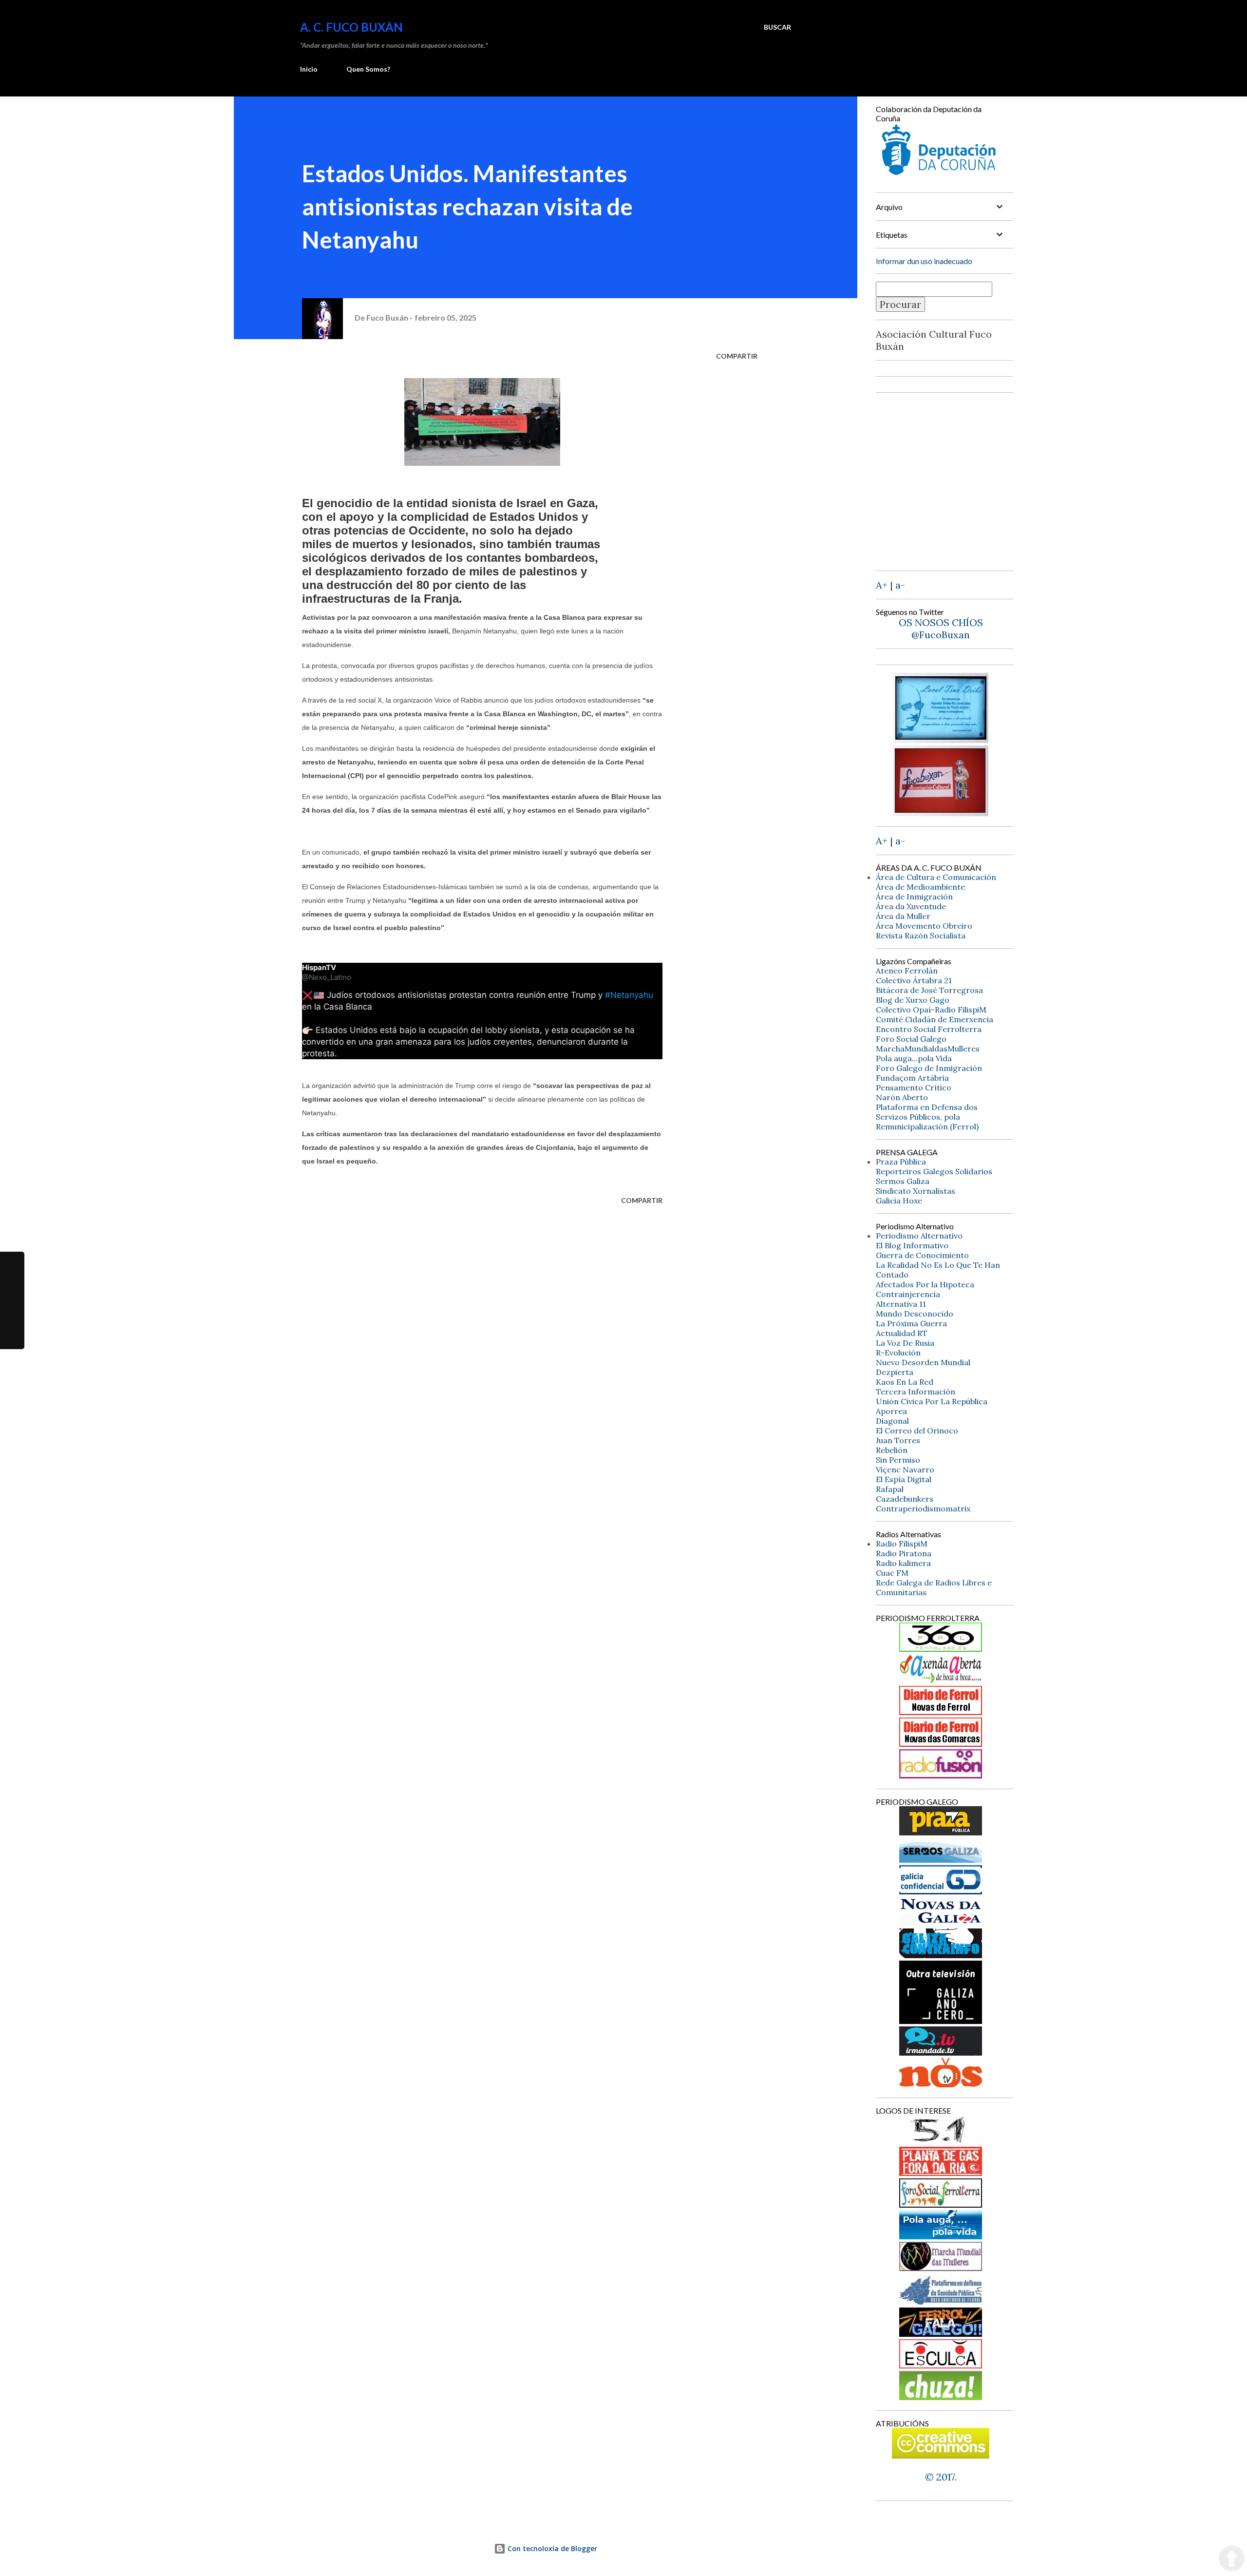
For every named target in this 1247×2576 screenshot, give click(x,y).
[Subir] (1232, 2559)
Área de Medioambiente (920, 887)
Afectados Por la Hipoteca (925, 1284)
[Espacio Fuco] (941, 812)
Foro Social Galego (911, 1039)
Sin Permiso (898, 1460)
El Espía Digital (904, 1479)
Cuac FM (892, 1573)
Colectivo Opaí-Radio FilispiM (931, 1010)
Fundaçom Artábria (912, 1078)
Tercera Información (916, 1392)
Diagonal (892, 1421)
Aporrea (891, 1411)
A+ (882, 585)
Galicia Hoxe (899, 1201)
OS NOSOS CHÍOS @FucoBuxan (941, 629)
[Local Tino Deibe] (941, 739)
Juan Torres (898, 1440)
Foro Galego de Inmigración (929, 1068)
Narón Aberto (902, 1097)
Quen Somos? (368, 69)
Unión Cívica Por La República (932, 1401)
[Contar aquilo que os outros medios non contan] (941, 1891)
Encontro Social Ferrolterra (929, 1029)
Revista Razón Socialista (921, 935)
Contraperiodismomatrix (923, 1508)
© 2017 (940, 2477)
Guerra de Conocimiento (922, 1255)
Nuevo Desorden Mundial (923, 1362)
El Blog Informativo (912, 1245)
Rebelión (892, 1450)
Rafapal (890, 1489)
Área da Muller (903, 916)
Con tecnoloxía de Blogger (551, 2548)
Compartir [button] (737, 356)
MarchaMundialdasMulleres (928, 1049)
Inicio (309, 69)
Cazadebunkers (905, 1499)
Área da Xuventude (911, 906)
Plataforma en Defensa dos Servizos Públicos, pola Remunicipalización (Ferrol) (927, 1117)
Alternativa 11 (901, 1304)
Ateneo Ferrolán (907, 971)
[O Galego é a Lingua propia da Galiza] (941, 2141)
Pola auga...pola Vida (914, 1058)
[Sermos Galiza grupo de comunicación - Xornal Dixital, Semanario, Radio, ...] (941, 1859)
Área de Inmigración (914, 897)
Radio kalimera (903, 1563)
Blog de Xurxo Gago (913, 1000)
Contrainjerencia (908, 1294)
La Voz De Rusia (905, 1343)
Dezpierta (895, 1372)
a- (900, 585)
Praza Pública (901, 1162)
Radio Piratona (904, 1553)
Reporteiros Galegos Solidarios (934, 1171)
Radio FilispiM (902, 1544)
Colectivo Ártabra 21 (914, 980)
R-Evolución (898, 1353)
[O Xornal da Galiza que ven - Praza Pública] (941, 1832)
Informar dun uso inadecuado (924, 261)
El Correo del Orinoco (917, 1431)
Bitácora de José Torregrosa (929, 990)
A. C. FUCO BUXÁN (351, 27)
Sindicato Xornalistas (916, 1191)
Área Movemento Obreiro (924, 926)
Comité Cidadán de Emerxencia (935, 1019)
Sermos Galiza (903, 1181)
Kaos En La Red (905, 1382)
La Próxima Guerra (911, 1323)
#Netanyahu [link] (629, 995)
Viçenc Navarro (905, 1469)
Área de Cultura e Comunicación (936, 877)
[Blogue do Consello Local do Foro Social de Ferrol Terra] (941, 2204)
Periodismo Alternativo (919, 1236)
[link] (319, 968)
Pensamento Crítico (914, 1088)
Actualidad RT (902, 1333)
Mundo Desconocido (915, 1314)
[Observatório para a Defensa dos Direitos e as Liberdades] (941, 2365)
